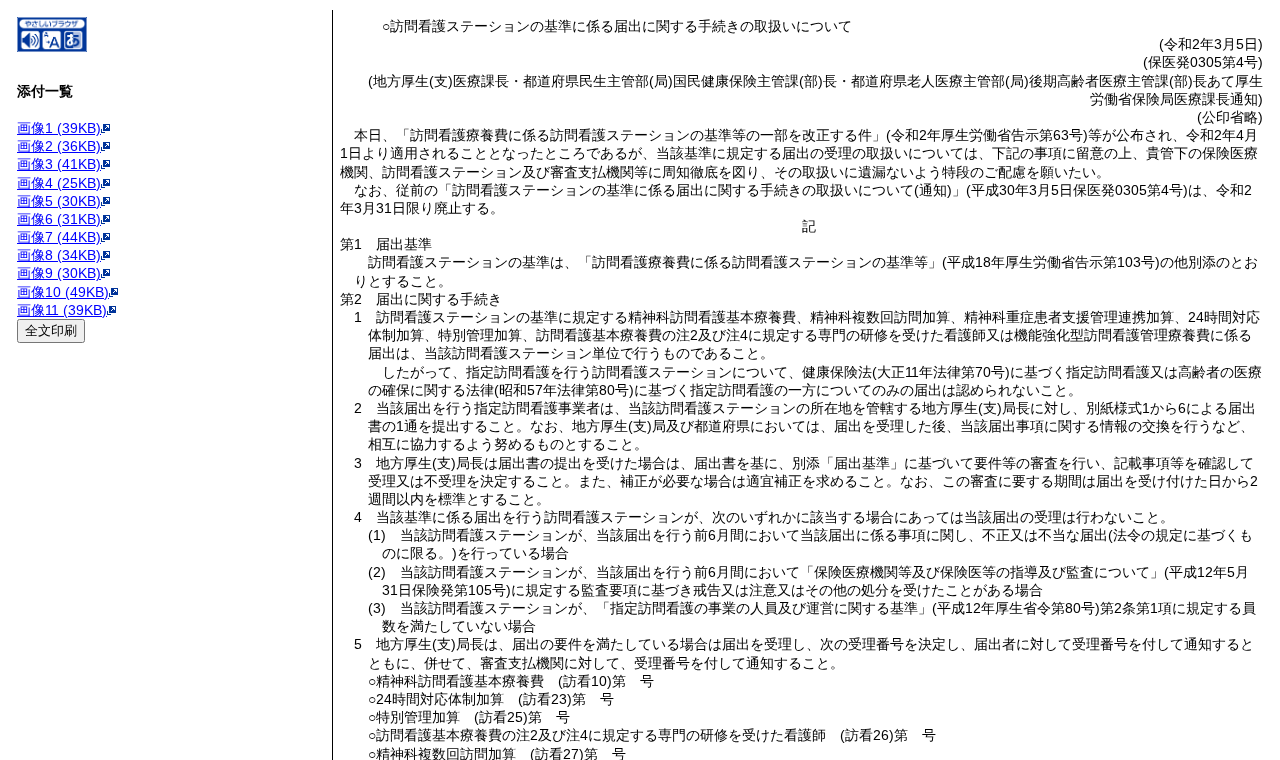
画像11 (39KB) (62, 310)
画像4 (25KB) (59, 183)
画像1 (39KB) (59, 128)
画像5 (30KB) (59, 201)
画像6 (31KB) (59, 219)
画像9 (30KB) (59, 273)
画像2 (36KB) (59, 146)
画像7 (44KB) (59, 237)
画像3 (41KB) (59, 164)
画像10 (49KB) (63, 292)
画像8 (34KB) (59, 255)
